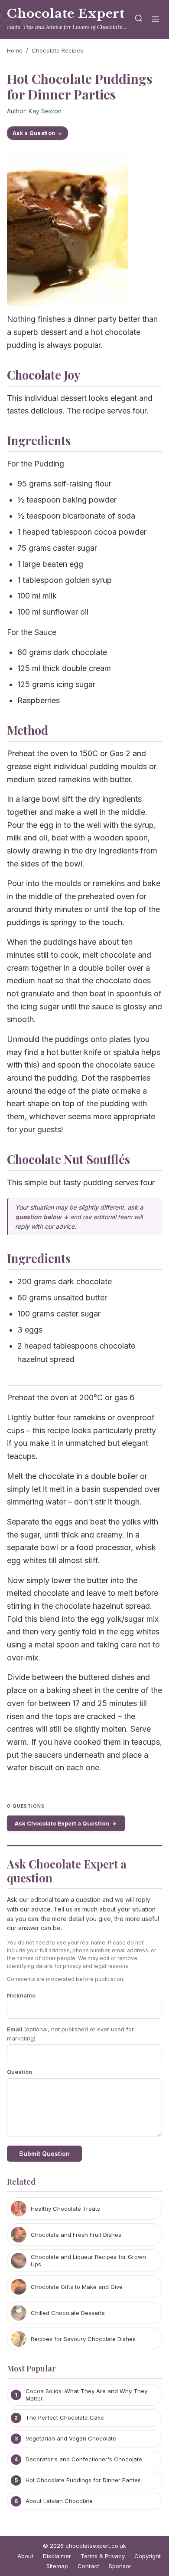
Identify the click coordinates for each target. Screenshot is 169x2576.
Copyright (148, 2556)
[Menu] (156, 20)
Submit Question (44, 2154)
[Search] (139, 20)
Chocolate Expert (66, 14)
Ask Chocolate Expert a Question (62, 1823)
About (25, 2556)
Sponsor (120, 2566)
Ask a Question (34, 133)
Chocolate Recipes (57, 50)
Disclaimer (57, 2556)
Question (19, 2072)
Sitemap (57, 2566)
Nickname (21, 1995)
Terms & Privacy (103, 2556)
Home (15, 50)
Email (70, 2034)
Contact (88, 2566)
